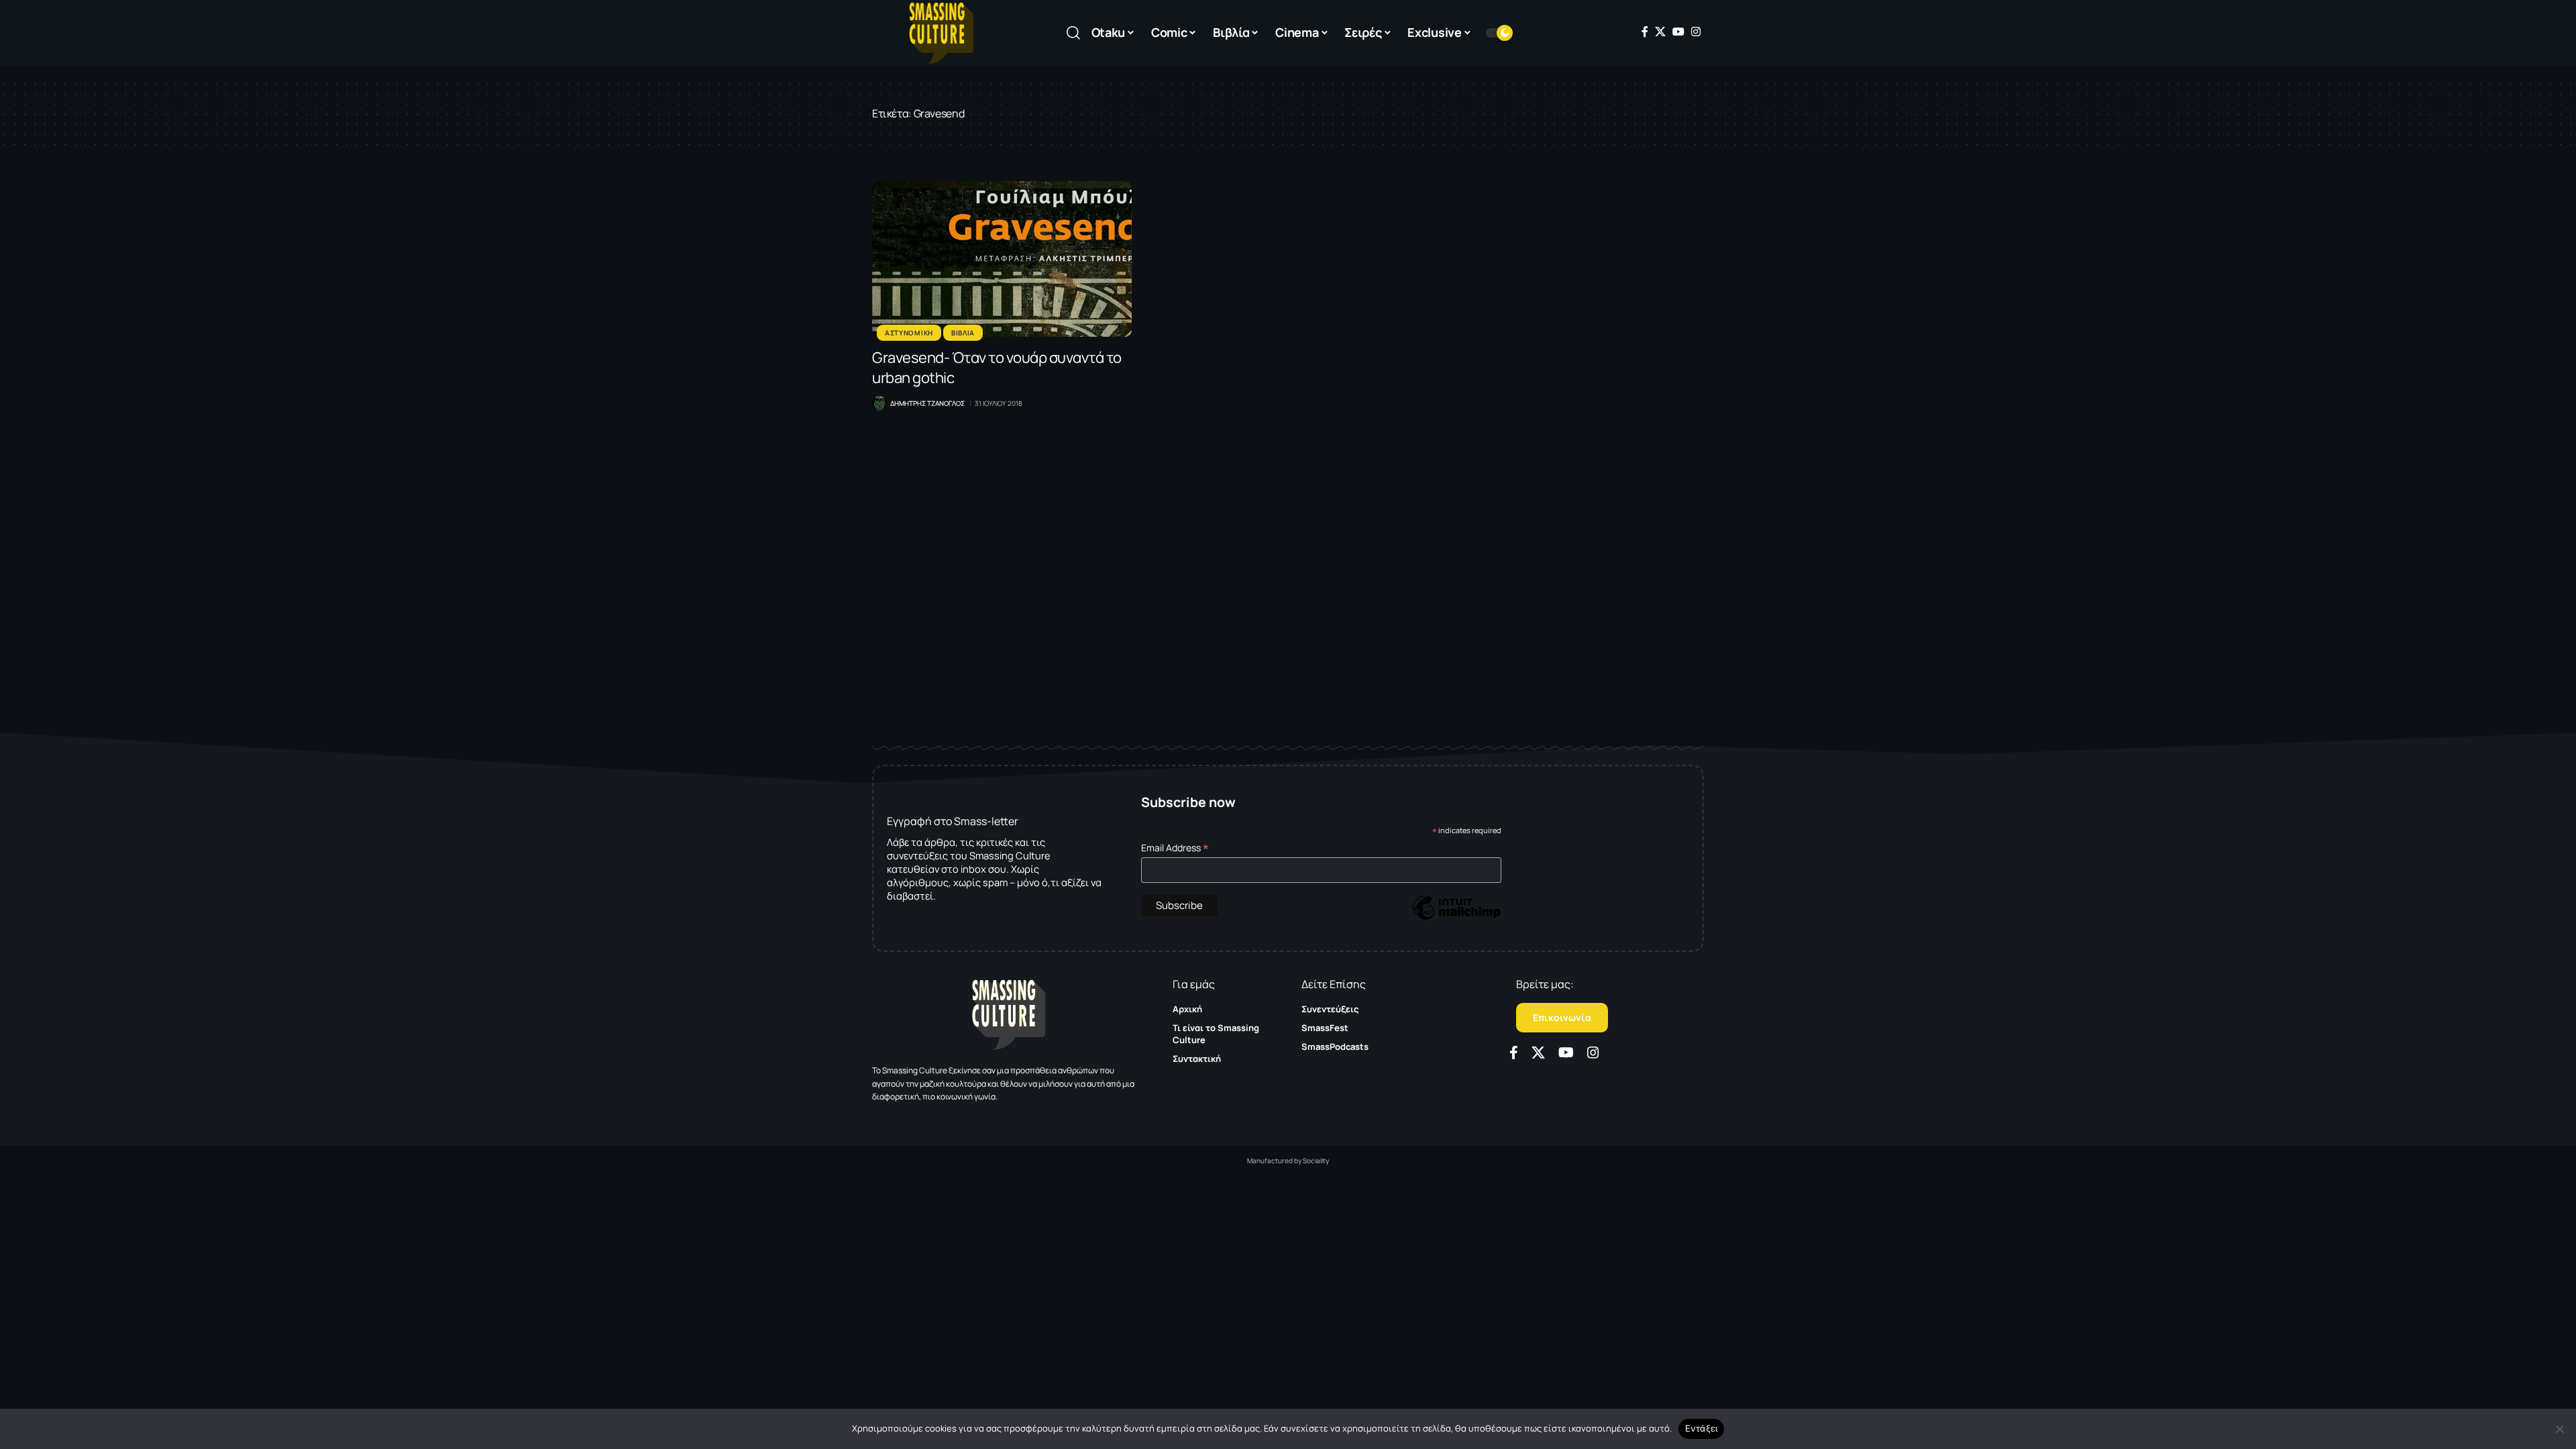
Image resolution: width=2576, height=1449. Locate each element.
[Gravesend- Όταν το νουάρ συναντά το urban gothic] (1002, 259)
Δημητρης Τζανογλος (927, 403)
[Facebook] (1645, 32)
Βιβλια (963, 333)
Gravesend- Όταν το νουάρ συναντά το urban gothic (997, 368)
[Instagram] (1696, 32)
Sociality (1316, 1161)
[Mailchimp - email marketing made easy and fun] (1456, 917)
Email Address (1175, 848)
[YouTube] (1678, 32)
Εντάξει (1702, 1428)
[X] (1660, 32)
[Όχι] (2559, 1429)
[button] (1073, 33)
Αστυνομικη (909, 333)
